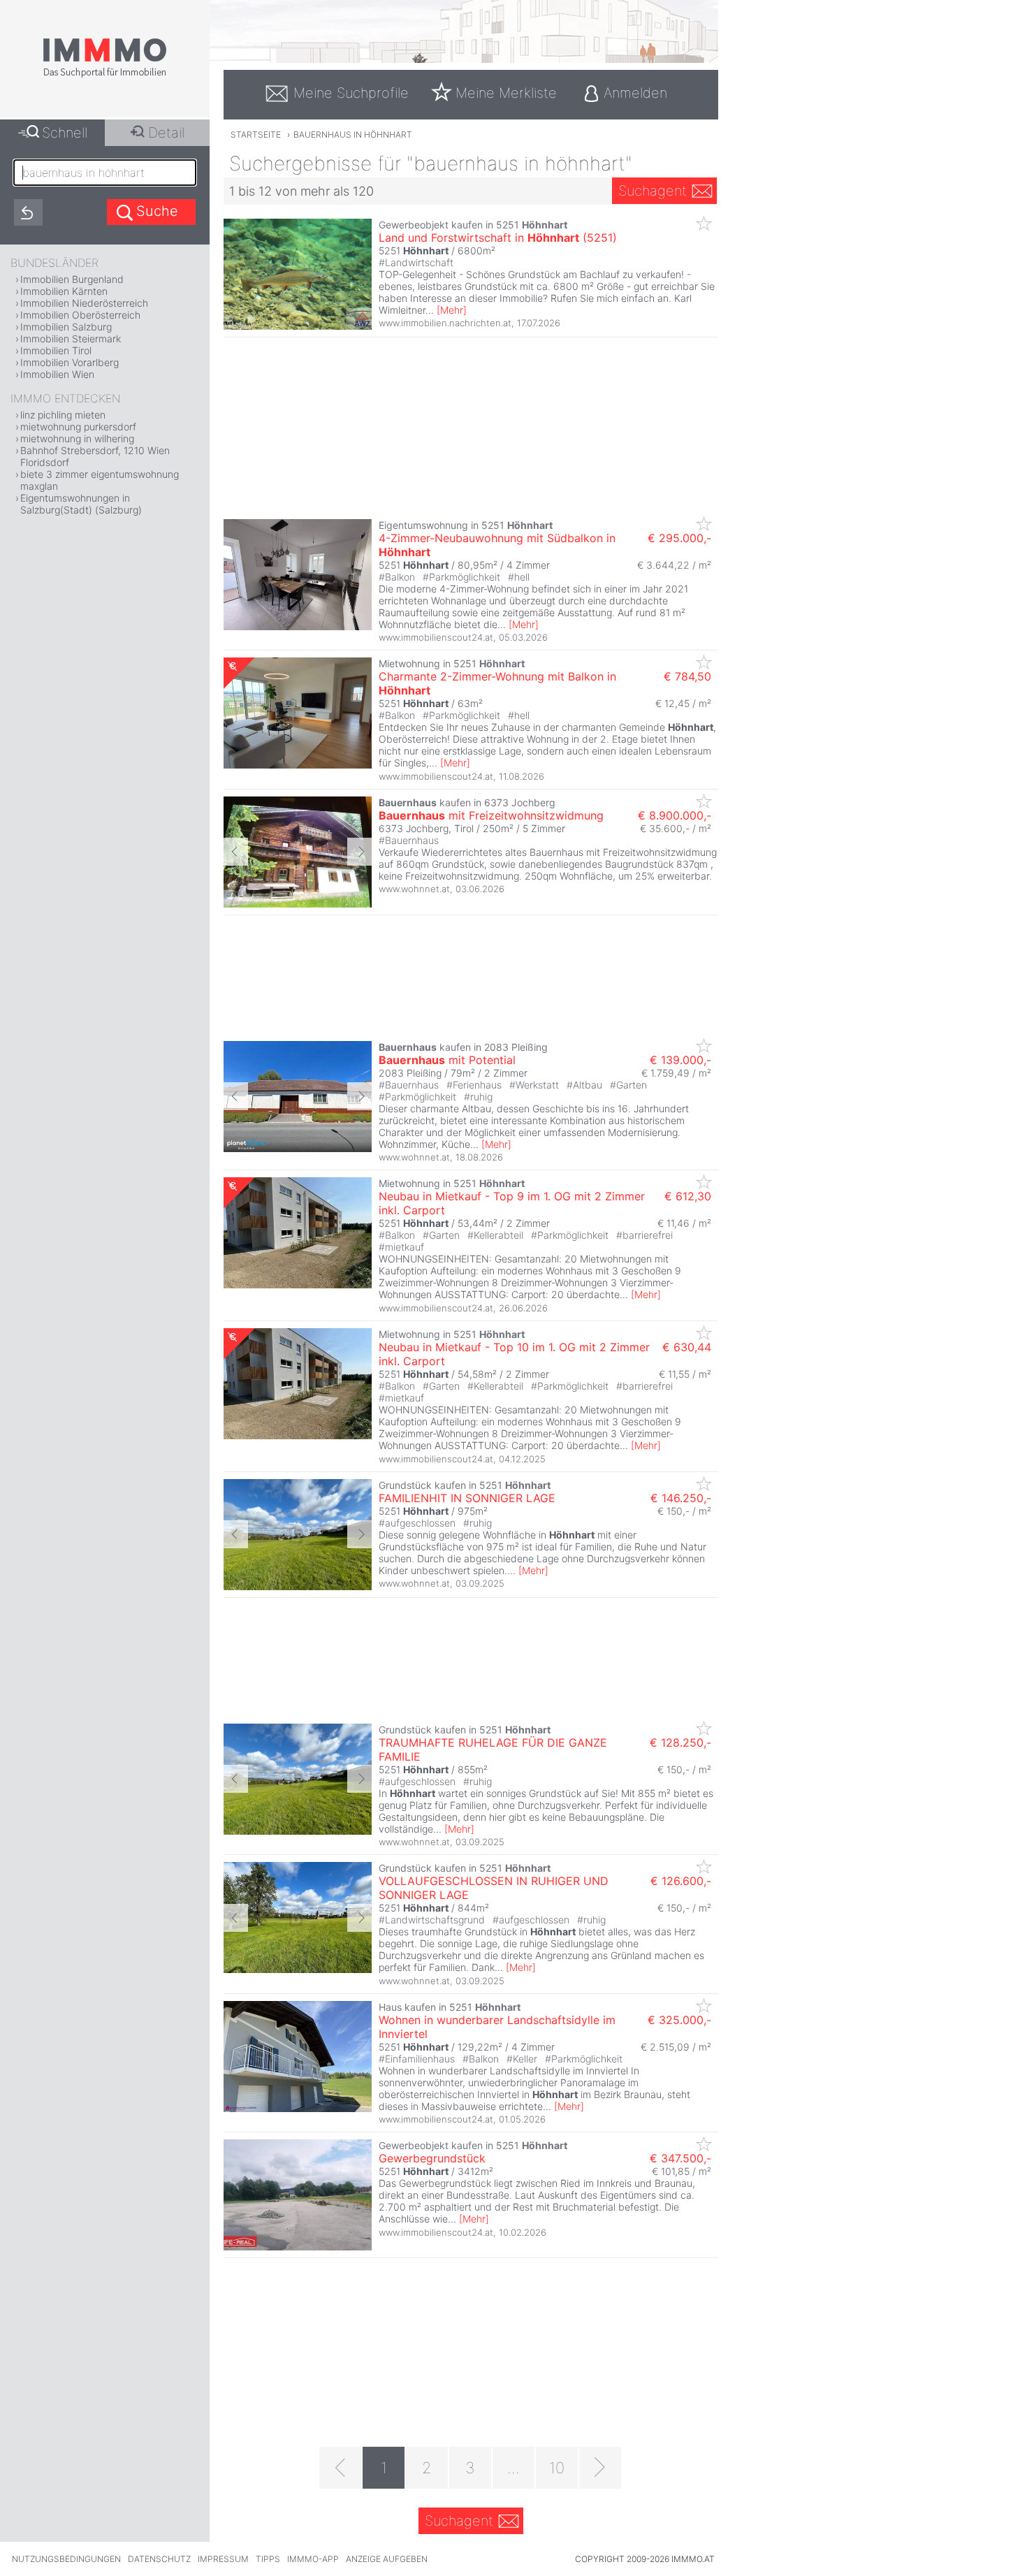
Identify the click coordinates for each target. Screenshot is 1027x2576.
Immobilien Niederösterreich (84, 303)
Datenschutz (159, 2559)
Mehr (452, 310)
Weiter (359, 852)
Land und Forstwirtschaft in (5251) (498, 238)
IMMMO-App (313, 2559)
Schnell (65, 133)
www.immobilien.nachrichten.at (445, 323)
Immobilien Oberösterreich (80, 315)
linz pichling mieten (63, 415)
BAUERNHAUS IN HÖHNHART (353, 134)
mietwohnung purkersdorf (78, 427)
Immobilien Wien (57, 374)
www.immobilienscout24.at (436, 637)
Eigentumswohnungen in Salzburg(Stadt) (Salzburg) (81, 504)
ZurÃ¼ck (236, 852)
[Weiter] (600, 2468)
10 (557, 2468)
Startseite (256, 134)
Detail (166, 133)
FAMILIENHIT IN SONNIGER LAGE (467, 1498)
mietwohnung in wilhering (77, 438)
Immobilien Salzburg (66, 327)
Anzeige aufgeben (387, 2559)
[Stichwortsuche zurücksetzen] (28, 212)
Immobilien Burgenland (72, 279)
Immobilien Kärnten (64, 291)
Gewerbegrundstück (432, 2158)
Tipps (268, 2559)
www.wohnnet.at (414, 889)
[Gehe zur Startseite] (105, 75)
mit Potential (447, 1060)
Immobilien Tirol (56, 350)
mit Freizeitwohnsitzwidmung (491, 815)
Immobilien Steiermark (71, 339)
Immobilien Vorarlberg (70, 362)
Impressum (223, 2559)
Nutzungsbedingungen (66, 2559)
